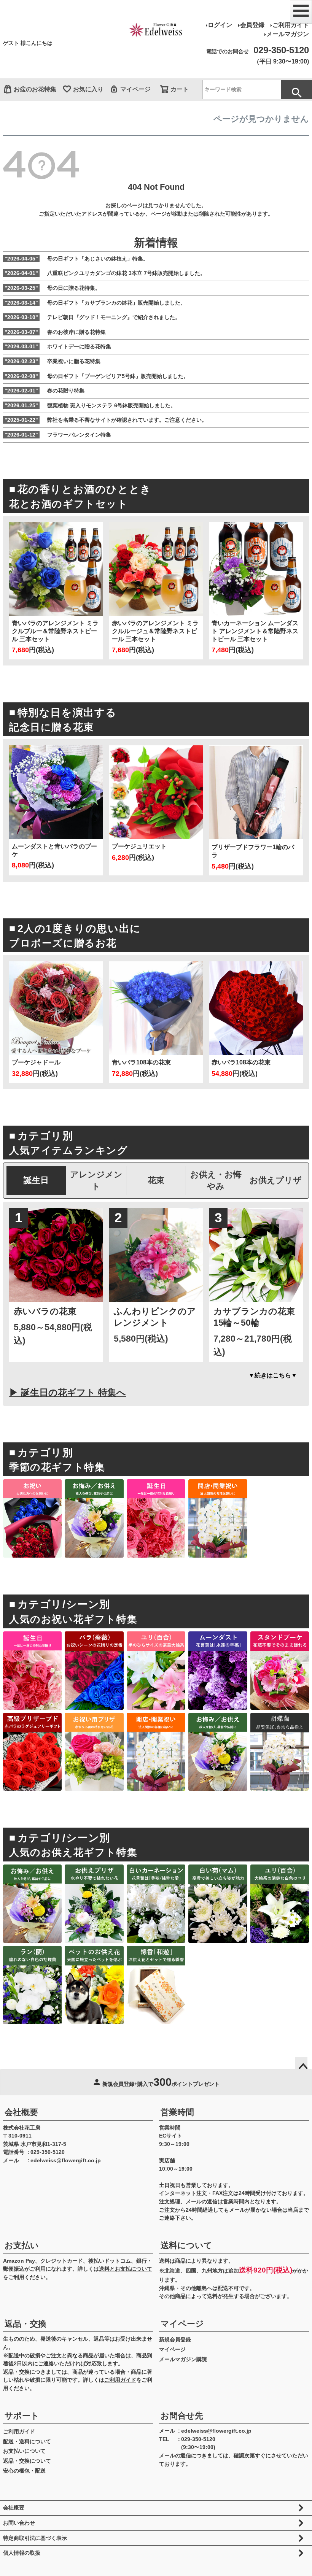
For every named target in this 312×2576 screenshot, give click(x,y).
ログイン (220, 25)
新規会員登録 (175, 2339)
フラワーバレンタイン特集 (58, 435)
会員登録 (252, 25)
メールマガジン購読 (183, 2359)
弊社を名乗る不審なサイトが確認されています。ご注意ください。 (106, 420)
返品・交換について (27, 2461)
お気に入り (88, 89)
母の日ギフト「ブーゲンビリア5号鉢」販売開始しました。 (97, 376)
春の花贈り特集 (45, 391)
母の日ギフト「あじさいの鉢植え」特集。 (76, 259)
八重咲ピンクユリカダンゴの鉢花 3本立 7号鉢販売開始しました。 (105, 273)
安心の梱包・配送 (24, 2471)
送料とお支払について (126, 2269)
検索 (296, 90)
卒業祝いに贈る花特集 (53, 361)
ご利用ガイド (291, 25)
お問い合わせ (19, 2523)
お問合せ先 (182, 2416)
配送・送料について (27, 2441)
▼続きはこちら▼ (273, 1375)
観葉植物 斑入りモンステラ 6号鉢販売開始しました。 (90, 405)
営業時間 (177, 2112)
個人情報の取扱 (22, 2553)
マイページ (135, 89)
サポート (22, 2416)
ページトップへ (301, 2063)
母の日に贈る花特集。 (53, 288)
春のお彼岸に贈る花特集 (55, 332)
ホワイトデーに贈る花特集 (58, 346)
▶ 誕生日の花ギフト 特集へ (68, 1392)
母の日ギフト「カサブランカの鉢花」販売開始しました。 (95, 303)
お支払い (22, 2245)
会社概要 (21, 2112)
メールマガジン (288, 34)
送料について (186, 2245)
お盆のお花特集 (35, 89)
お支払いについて (24, 2451)
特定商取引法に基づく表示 (35, 2538)
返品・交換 (25, 2324)
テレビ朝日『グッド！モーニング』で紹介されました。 (92, 317)
